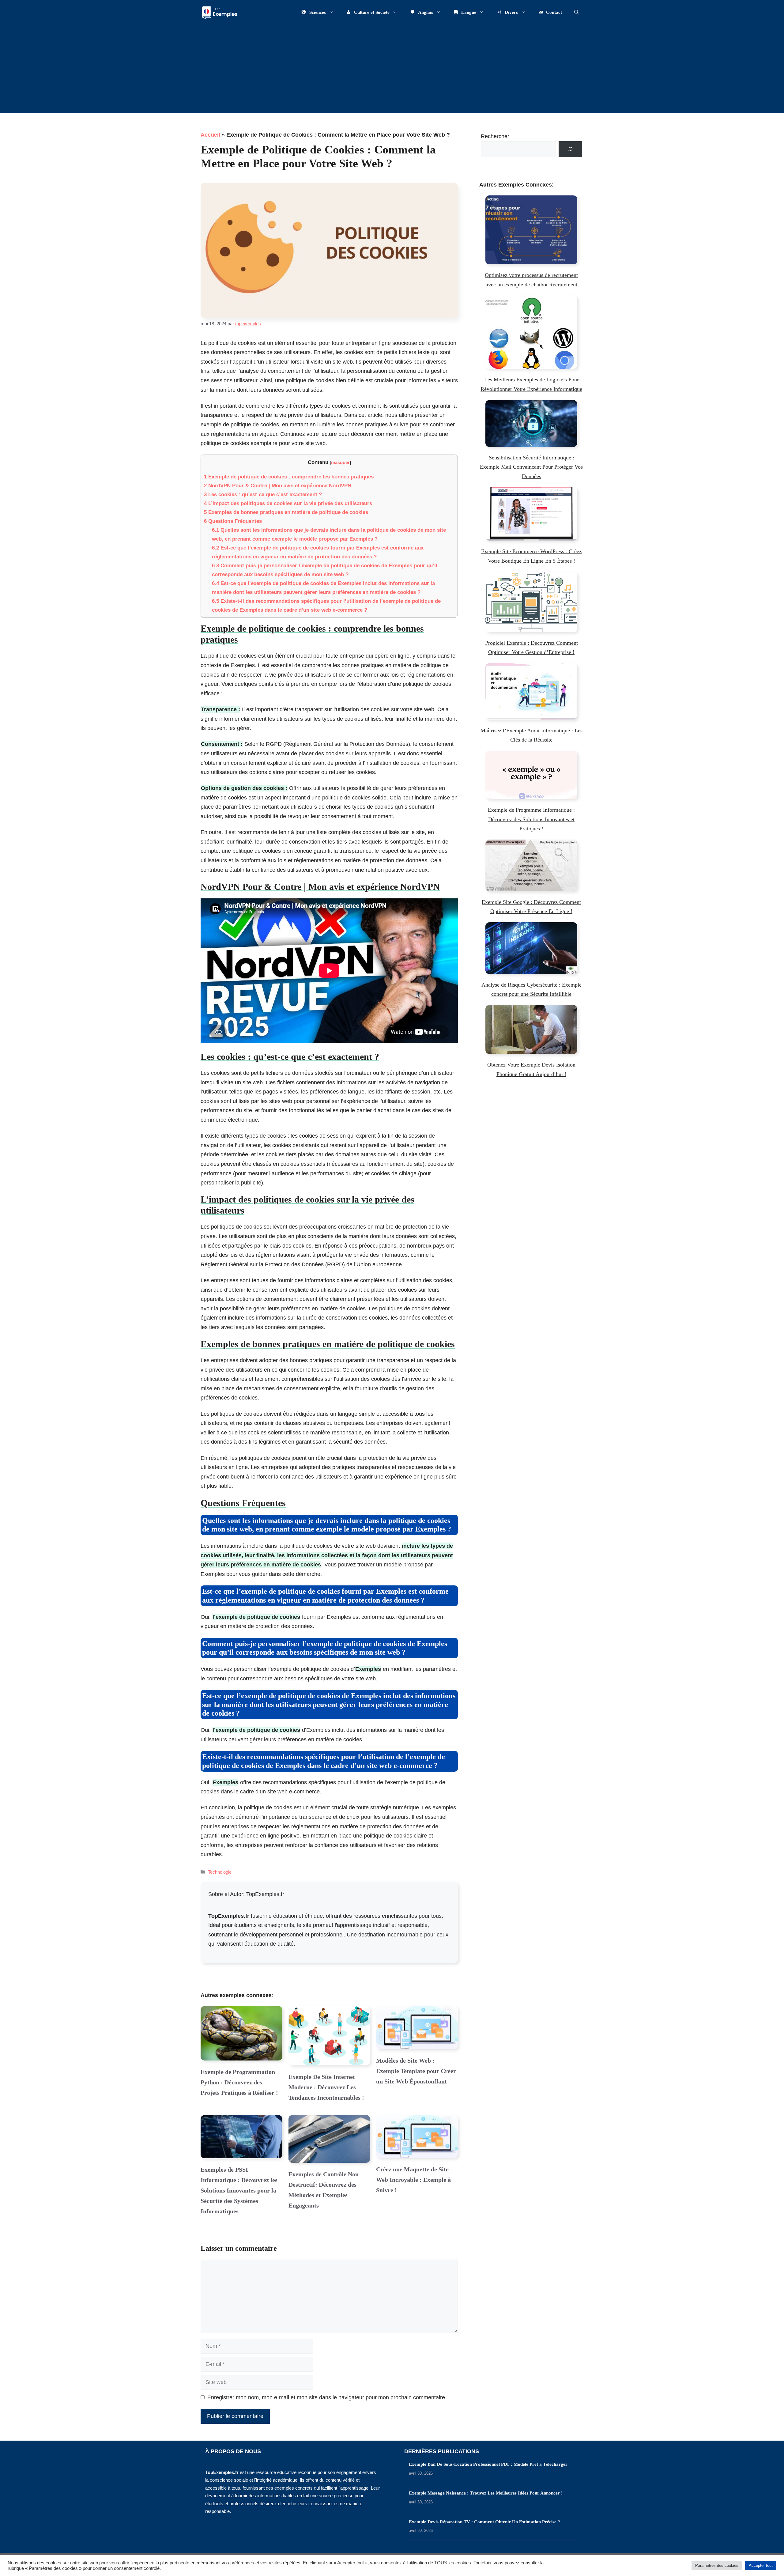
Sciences (318, 12)
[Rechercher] (570, 149)
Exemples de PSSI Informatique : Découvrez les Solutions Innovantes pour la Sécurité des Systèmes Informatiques (239, 2190)
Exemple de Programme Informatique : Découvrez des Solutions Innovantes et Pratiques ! (531, 819)
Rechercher (495, 136)
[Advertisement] (392, 70)
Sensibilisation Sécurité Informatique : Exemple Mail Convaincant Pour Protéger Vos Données (531, 467)
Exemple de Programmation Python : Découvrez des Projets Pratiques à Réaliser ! (239, 2082)
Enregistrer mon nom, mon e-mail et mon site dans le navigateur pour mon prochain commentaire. (327, 2397)
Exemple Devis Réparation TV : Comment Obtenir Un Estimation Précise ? (484, 2522)
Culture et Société (372, 12)
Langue (469, 12)
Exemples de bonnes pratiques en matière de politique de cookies (286, 512)
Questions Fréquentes (233, 521)
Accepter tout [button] (761, 2565)
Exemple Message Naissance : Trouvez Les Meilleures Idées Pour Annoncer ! (486, 2493)
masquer (340, 462)
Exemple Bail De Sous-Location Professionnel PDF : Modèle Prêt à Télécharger (488, 2464)
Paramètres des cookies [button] (717, 2565)
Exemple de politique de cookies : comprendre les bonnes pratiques (289, 477)
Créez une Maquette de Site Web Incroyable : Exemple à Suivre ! (413, 2180)
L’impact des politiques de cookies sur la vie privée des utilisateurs (288, 503)
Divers (511, 12)
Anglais (426, 12)
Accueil (210, 135)
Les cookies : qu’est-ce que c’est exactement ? (263, 495)
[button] (577, 12)
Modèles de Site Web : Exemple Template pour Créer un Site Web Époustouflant (416, 2071)
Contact (554, 12)
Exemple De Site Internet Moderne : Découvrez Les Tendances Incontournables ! (326, 2087)
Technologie (220, 1872)
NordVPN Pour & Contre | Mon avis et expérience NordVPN (278, 486)
